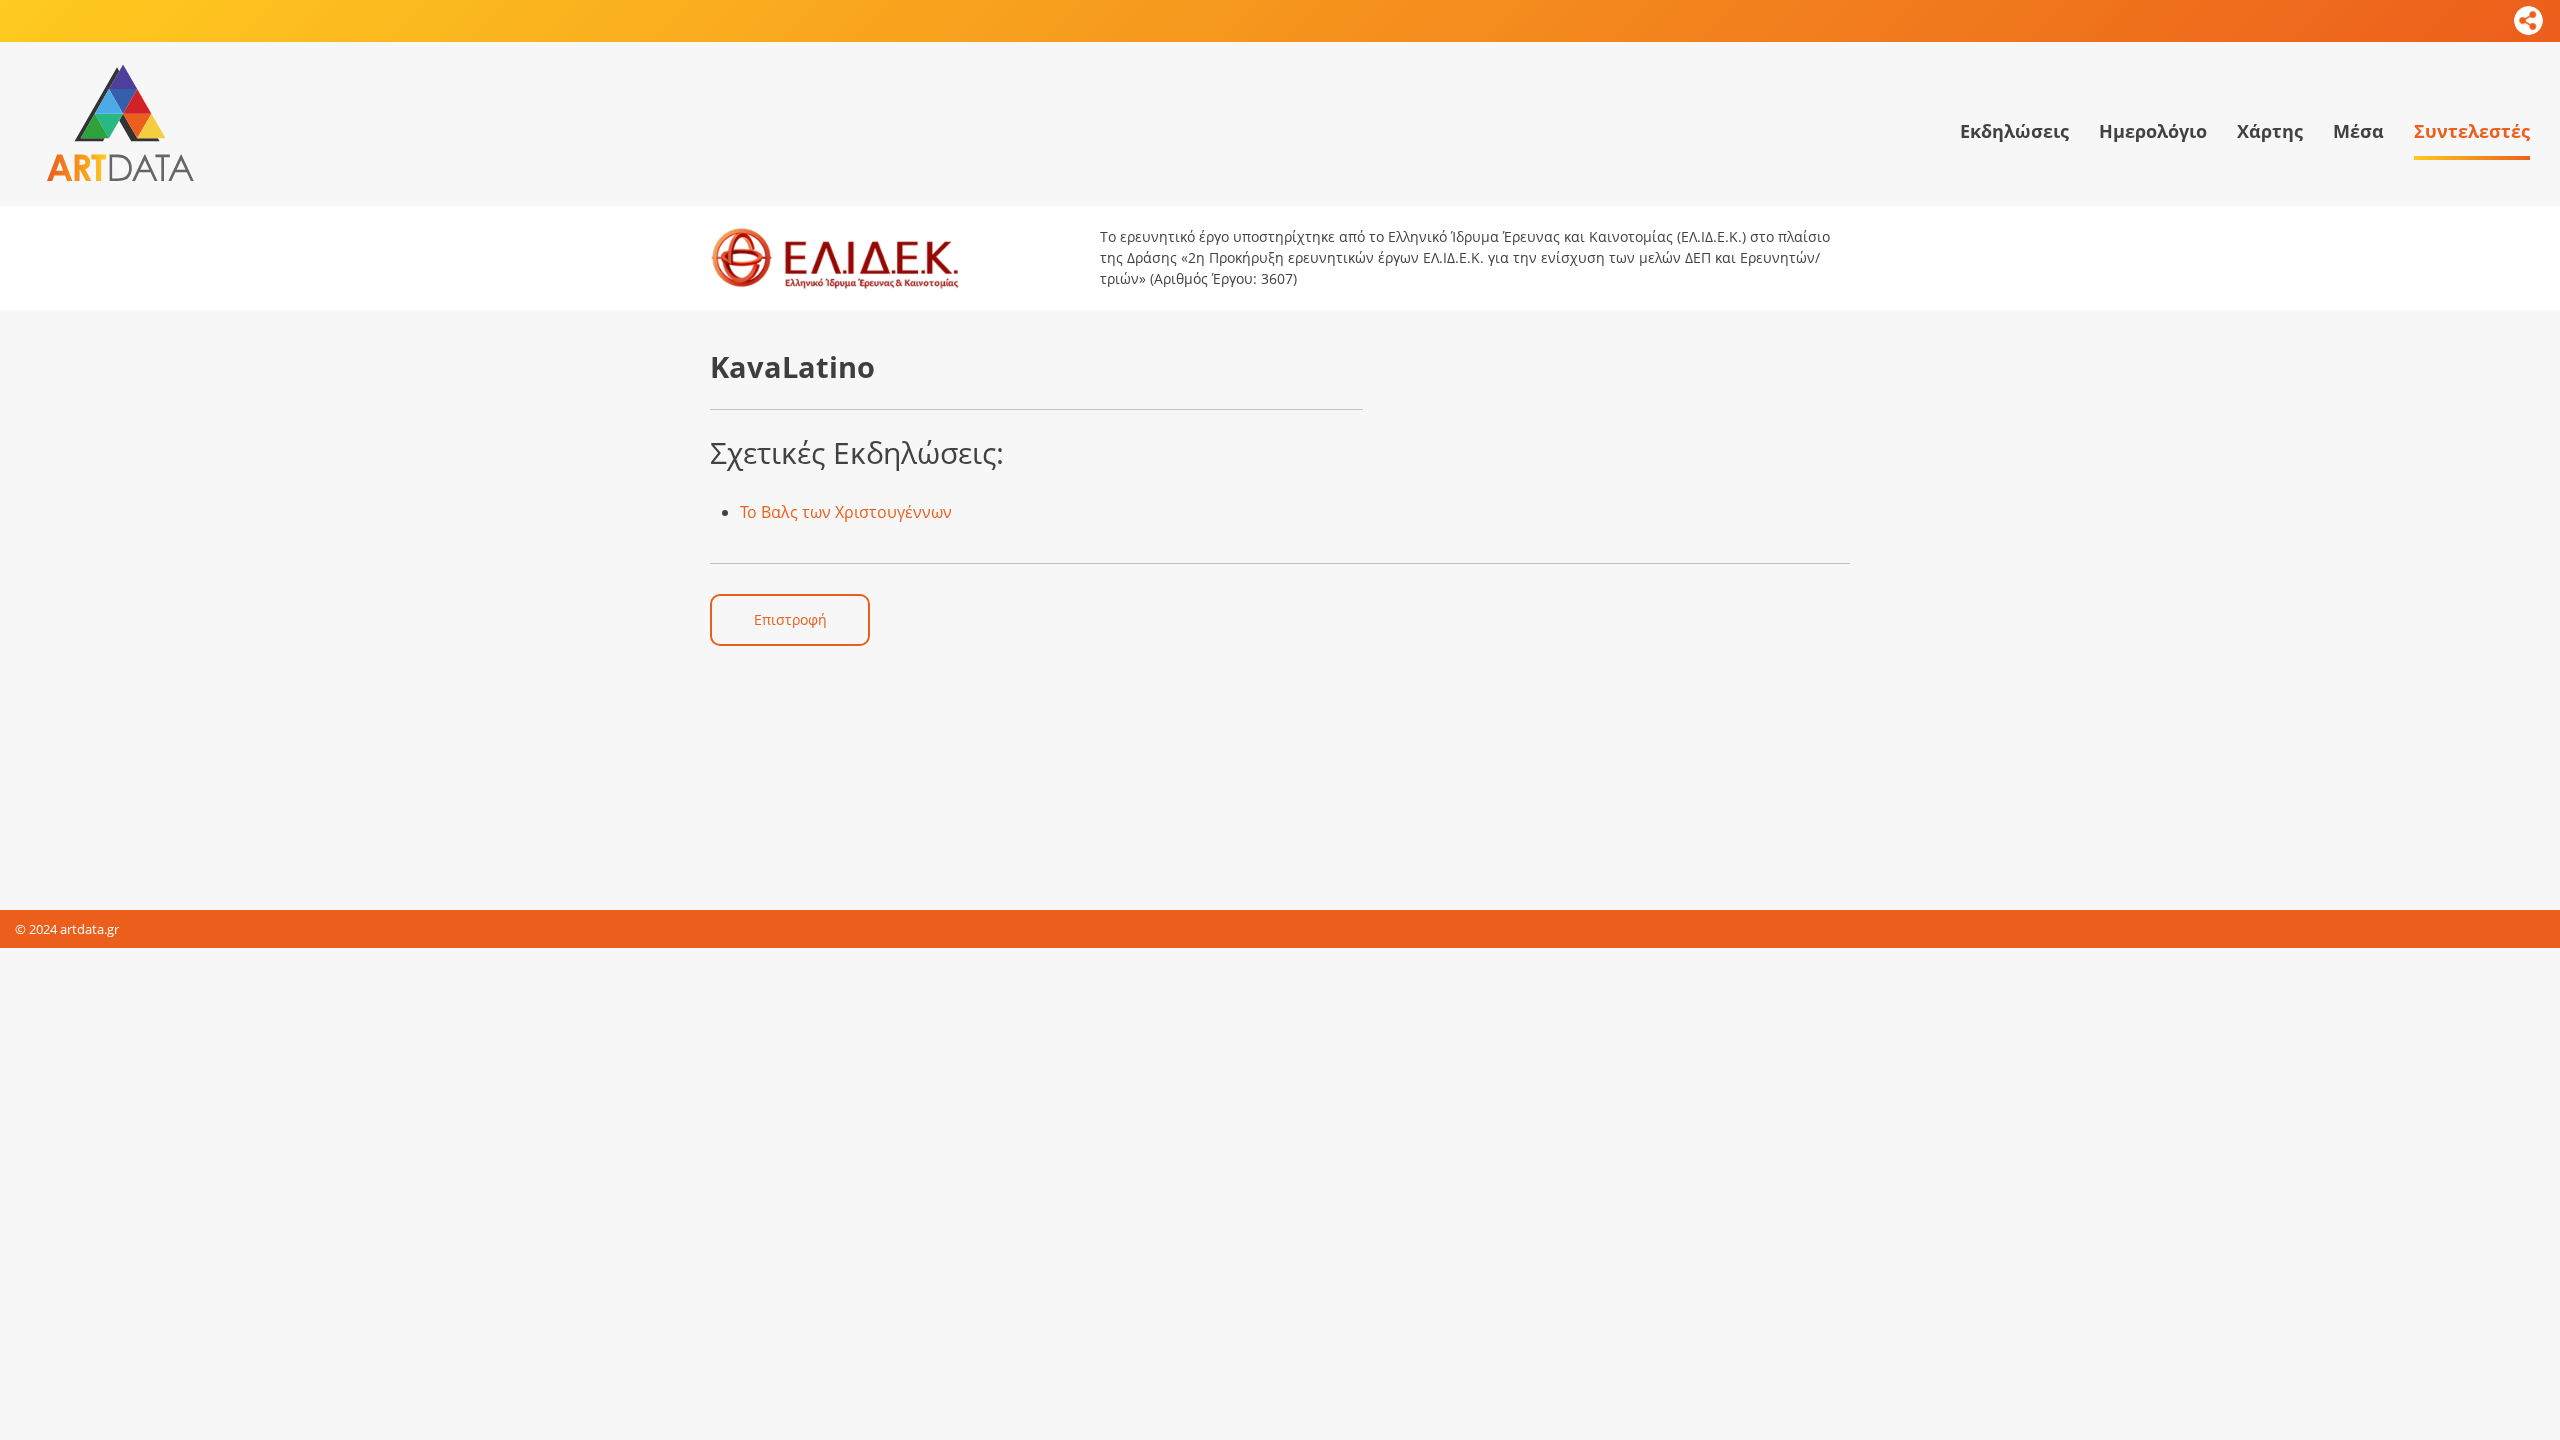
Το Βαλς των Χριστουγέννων (846, 512)
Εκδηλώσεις (2014, 131)
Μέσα (2358, 131)
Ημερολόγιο (2153, 131)
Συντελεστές (2472, 131)
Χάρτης (2270, 131)
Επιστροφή (790, 619)
